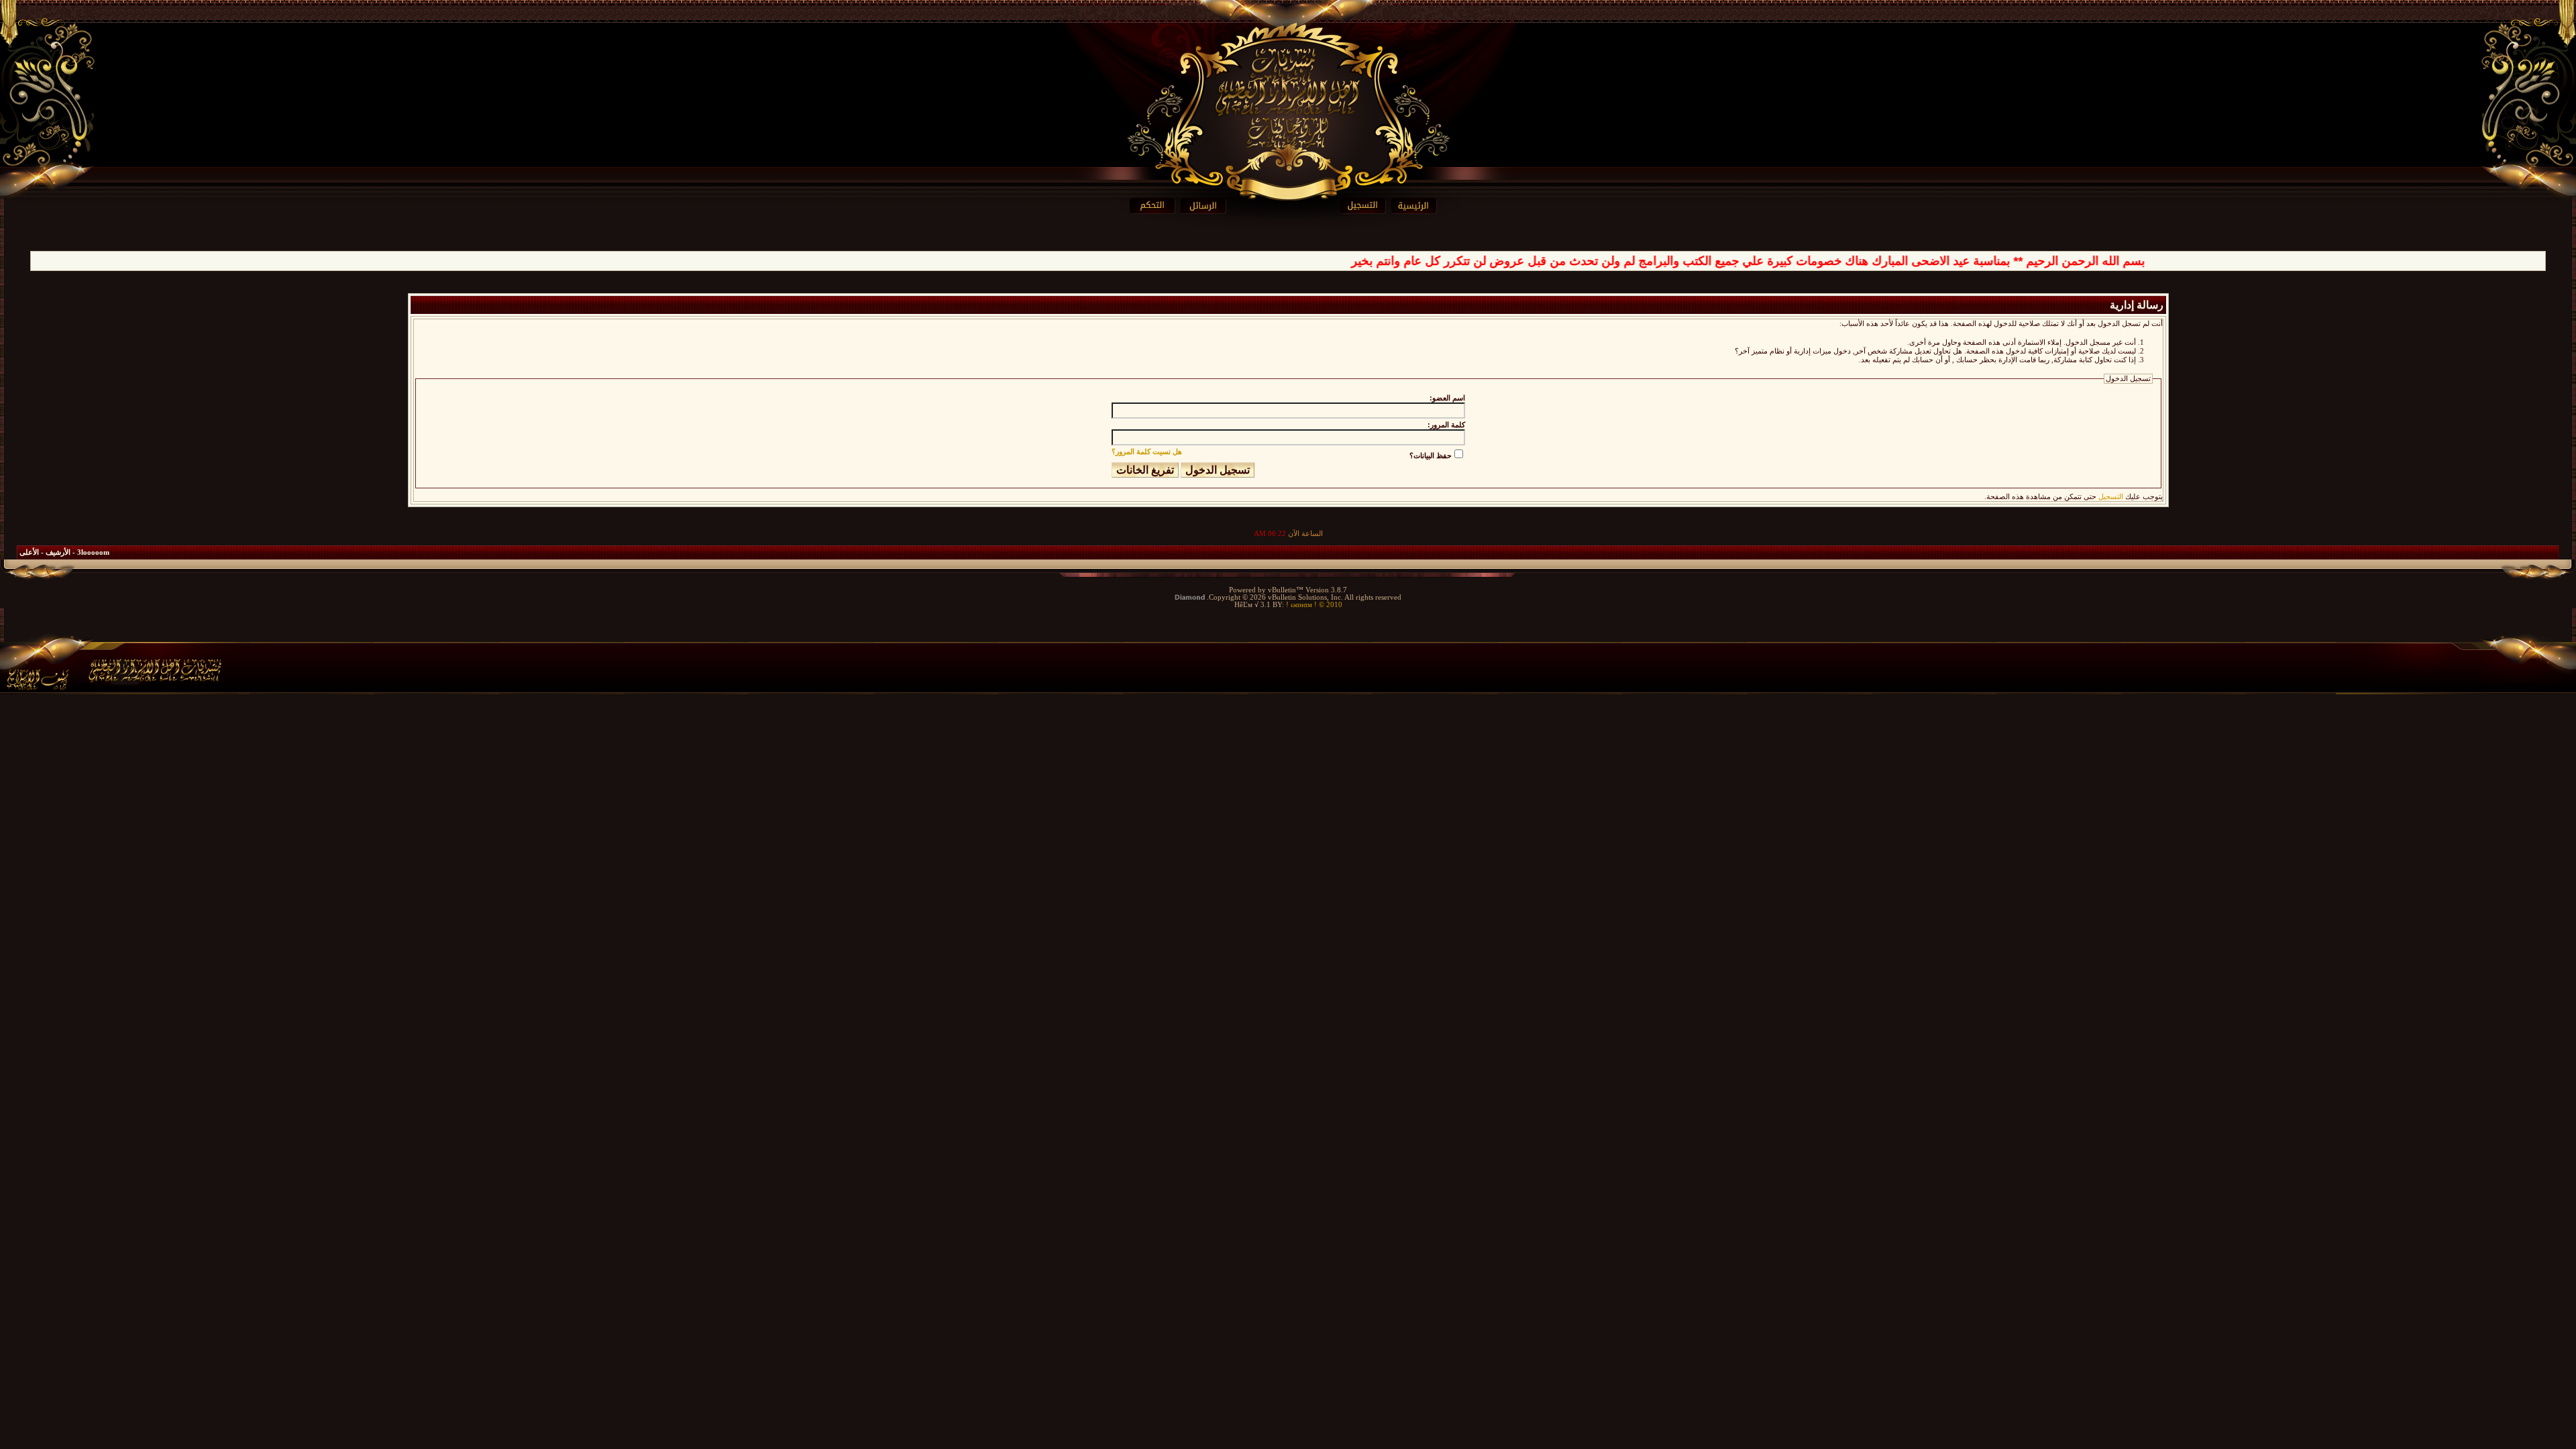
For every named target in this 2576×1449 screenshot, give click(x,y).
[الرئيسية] (2260, 206)
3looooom (93, 552)
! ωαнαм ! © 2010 (1313, 605)
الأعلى (29, 552)
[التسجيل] (2207, 206)
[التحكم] (303, 206)
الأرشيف (58, 552)
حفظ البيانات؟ (1431, 455)
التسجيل (2111, 497)
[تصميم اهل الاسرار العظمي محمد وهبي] (121, 665)
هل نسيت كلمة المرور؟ (1147, 451)
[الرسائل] (356, 206)
